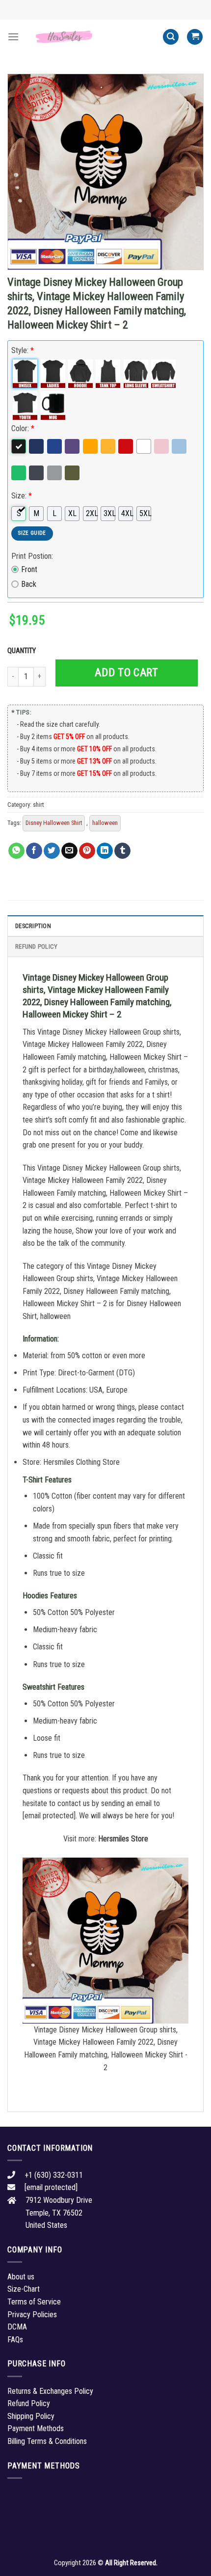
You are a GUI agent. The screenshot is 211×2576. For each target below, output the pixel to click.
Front (29, 569)
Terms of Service (34, 2302)
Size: (22, 496)
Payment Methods (36, 2428)
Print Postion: (32, 556)
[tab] (105, 926)
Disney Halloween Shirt (54, 823)
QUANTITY (23, 651)
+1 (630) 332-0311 (54, 2175)
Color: (23, 428)
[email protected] (49, 1816)
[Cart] (195, 37)
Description (33, 926)
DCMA (17, 2327)
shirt (38, 805)
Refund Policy (36, 946)
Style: (23, 350)
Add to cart (126, 672)
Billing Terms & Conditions (47, 2441)
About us (21, 2277)
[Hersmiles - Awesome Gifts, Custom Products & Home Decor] (91, 37)
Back (29, 584)
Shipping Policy (31, 2416)
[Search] (171, 37)
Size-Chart (24, 2289)
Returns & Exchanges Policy (50, 2391)
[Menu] (13, 37)
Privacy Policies (32, 2315)
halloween (105, 823)
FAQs (15, 2340)
